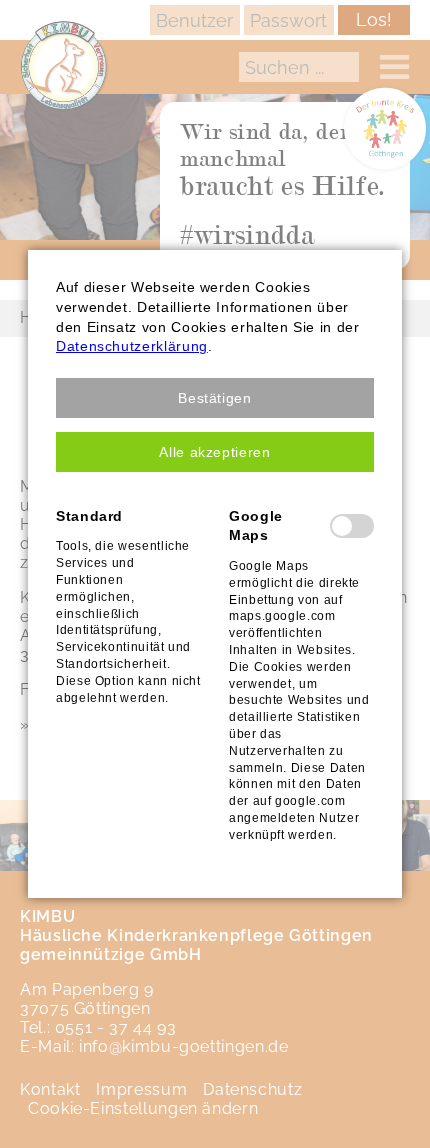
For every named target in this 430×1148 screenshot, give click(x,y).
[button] (215, 398)
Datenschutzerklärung (132, 346)
